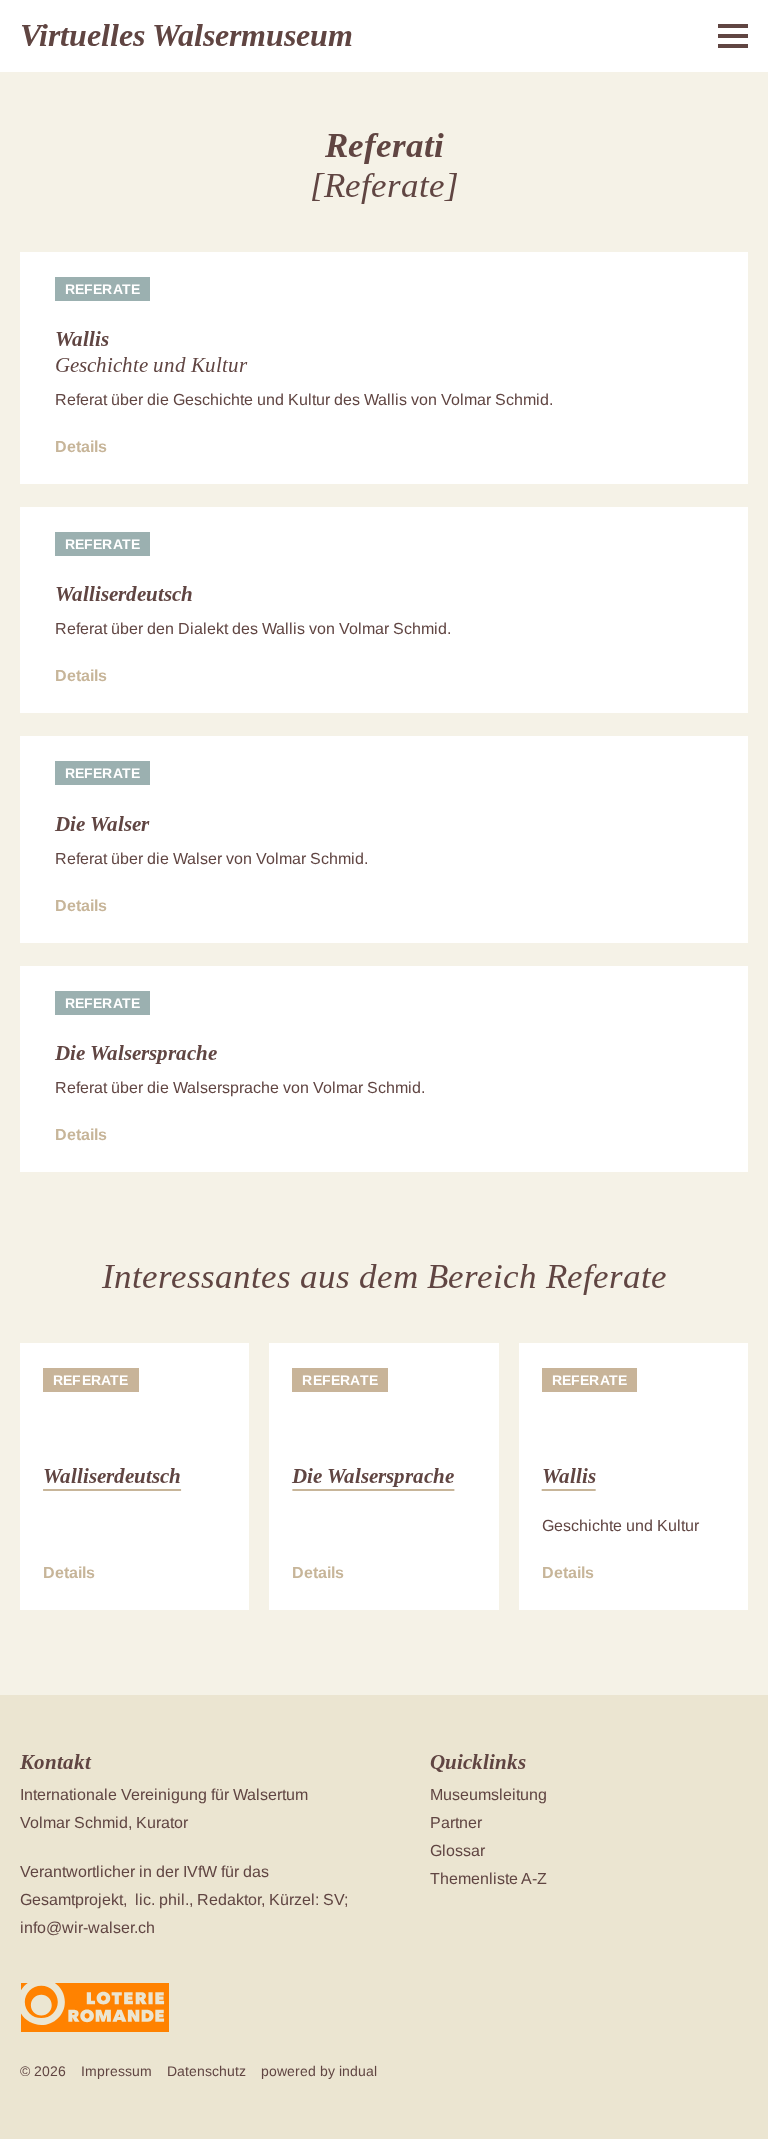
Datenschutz (206, 2071)
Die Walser (102, 824)
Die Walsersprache (136, 1053)
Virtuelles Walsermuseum (186, 35)
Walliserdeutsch (124, 594)
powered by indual (319, 2071)
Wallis (82, 339)
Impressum (116, 2071)
